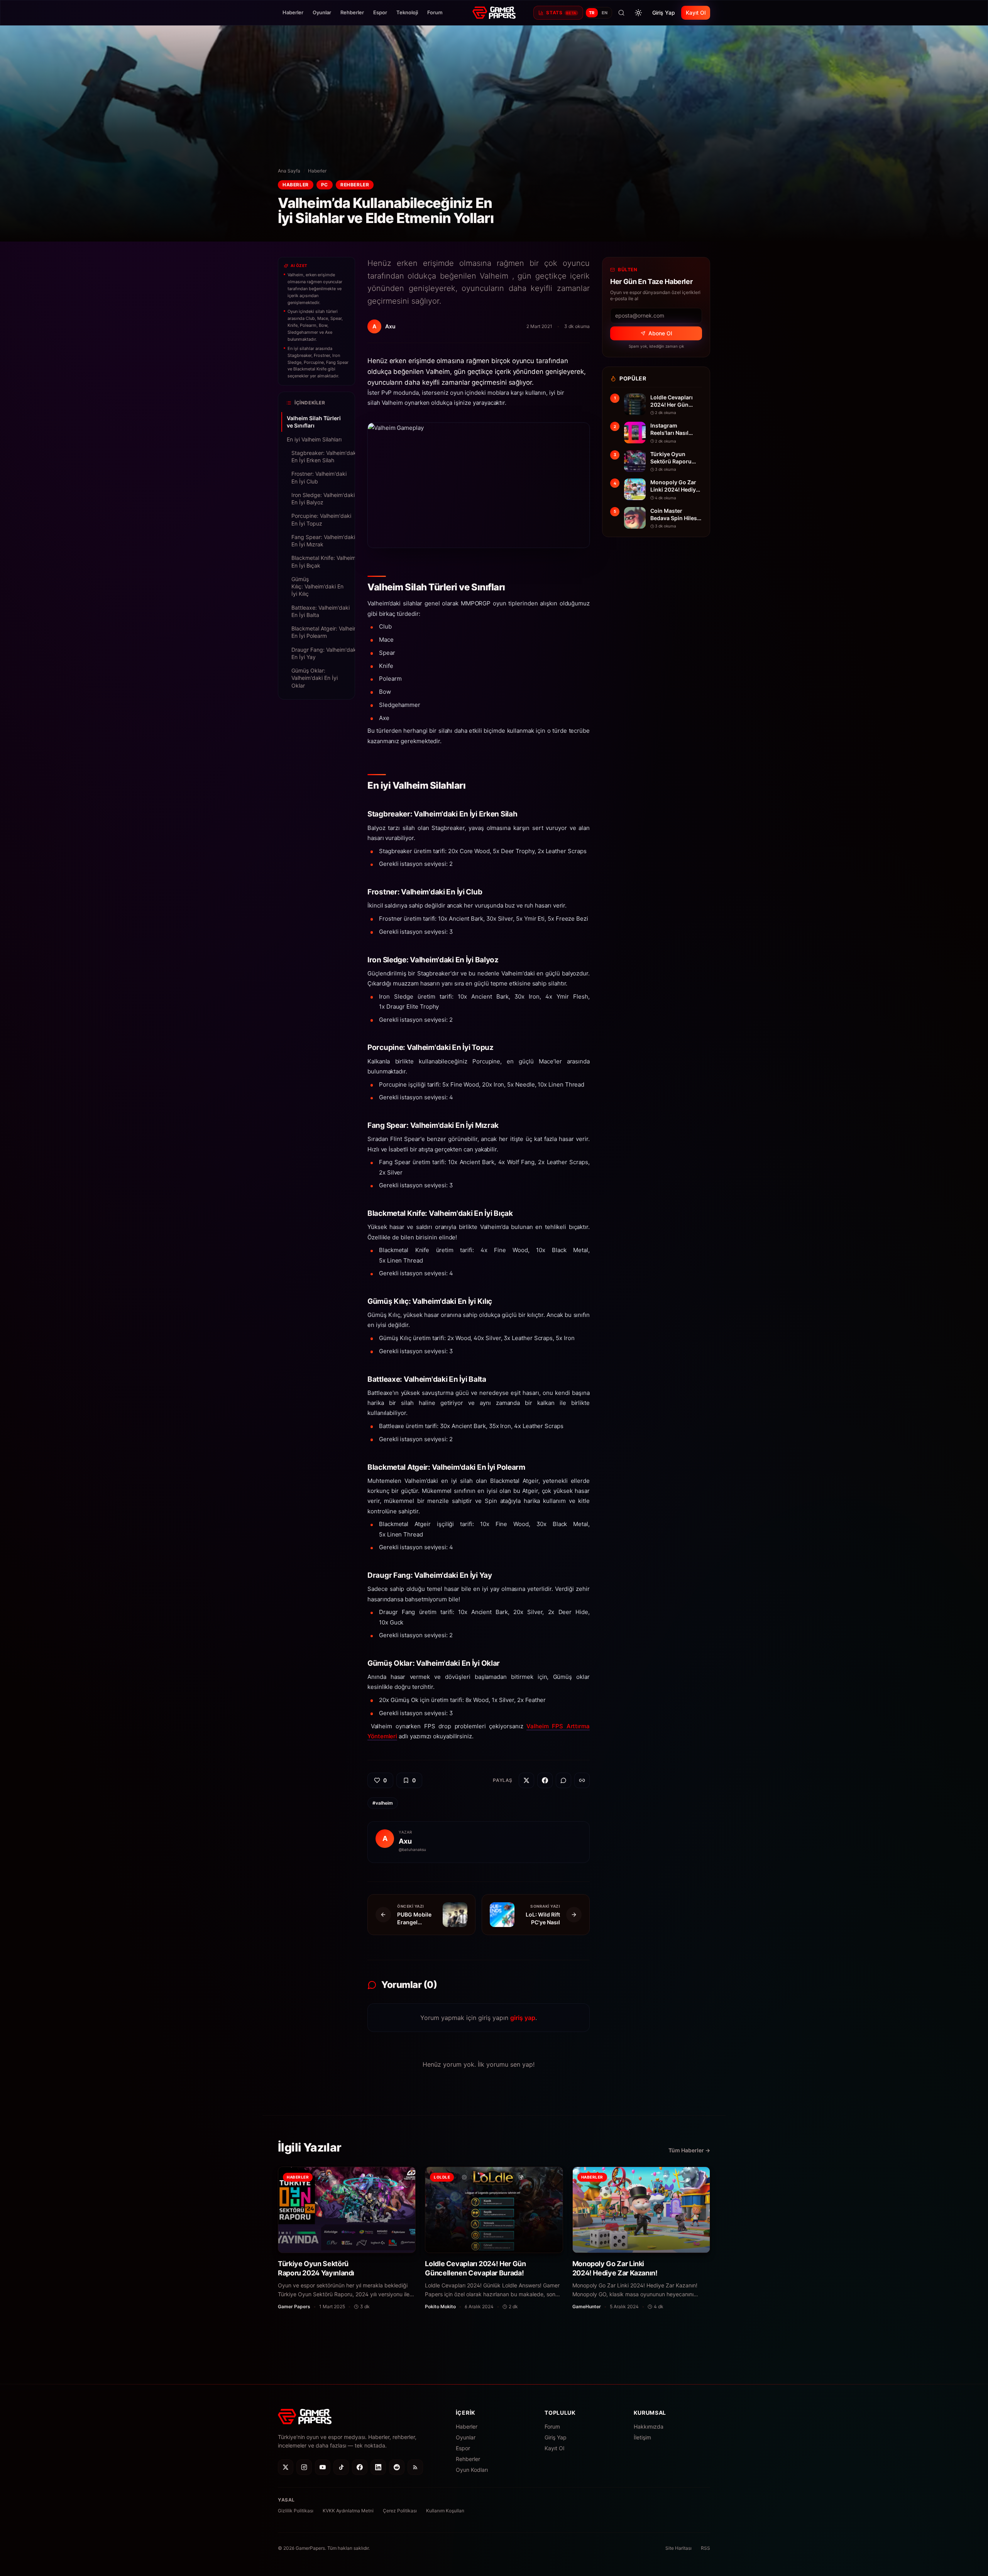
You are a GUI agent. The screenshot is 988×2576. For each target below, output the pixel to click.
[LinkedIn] (378, 2467)
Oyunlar (322, 12)
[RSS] (415, 2467)
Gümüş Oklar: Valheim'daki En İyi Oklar (315, 678)
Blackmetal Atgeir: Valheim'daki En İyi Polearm (319, 632)
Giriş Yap (664, 13)
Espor (380, 12)
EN (605, 13)
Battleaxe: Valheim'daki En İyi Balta (319, 611)
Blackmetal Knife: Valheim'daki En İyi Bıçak (319, 561)
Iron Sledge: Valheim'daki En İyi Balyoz (319, 499)
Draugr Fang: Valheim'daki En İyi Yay (319, 653)
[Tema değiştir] (638, 13)
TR (592, 13)
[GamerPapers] (494, 13)
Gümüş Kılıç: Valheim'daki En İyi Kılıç (317, 587)
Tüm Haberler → (689, 2150)
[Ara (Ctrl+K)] (621, 13)
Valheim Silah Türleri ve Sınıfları (314, 422)
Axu (405, 1841)
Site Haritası (678, 2548)
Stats (561, 13)
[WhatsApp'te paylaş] (563, 1780)
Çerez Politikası (400, 2511)
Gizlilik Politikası (296, 2511)
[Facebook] (360, 2467)
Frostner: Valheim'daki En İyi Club (319, 477)
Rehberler (352, 12)
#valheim (383, 1803)
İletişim (642, 2437)
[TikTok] (341, 2467)
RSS (705, 2548)
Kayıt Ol (696, 13)
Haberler (293, 12)
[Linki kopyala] (582, 1780)
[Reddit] (397, 2467)
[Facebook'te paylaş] (545, 1780)
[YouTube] (323, 2467)
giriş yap (523, 2018)
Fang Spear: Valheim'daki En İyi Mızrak (319, 541)
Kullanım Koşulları (445, 2511)
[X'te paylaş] (526, 1780)
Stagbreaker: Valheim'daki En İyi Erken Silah (319, 456)
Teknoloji (407, 12)
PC (325, 185)
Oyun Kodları (472, 2470)
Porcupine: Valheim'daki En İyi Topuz (319, 519)
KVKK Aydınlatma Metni (348, 2511)
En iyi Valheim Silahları (314, 439)
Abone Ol (660, 333)
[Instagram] (304, 2467)
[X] (286, 2467)
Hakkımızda (649, 2426)
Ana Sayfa (289, 171)
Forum (435, 12)
